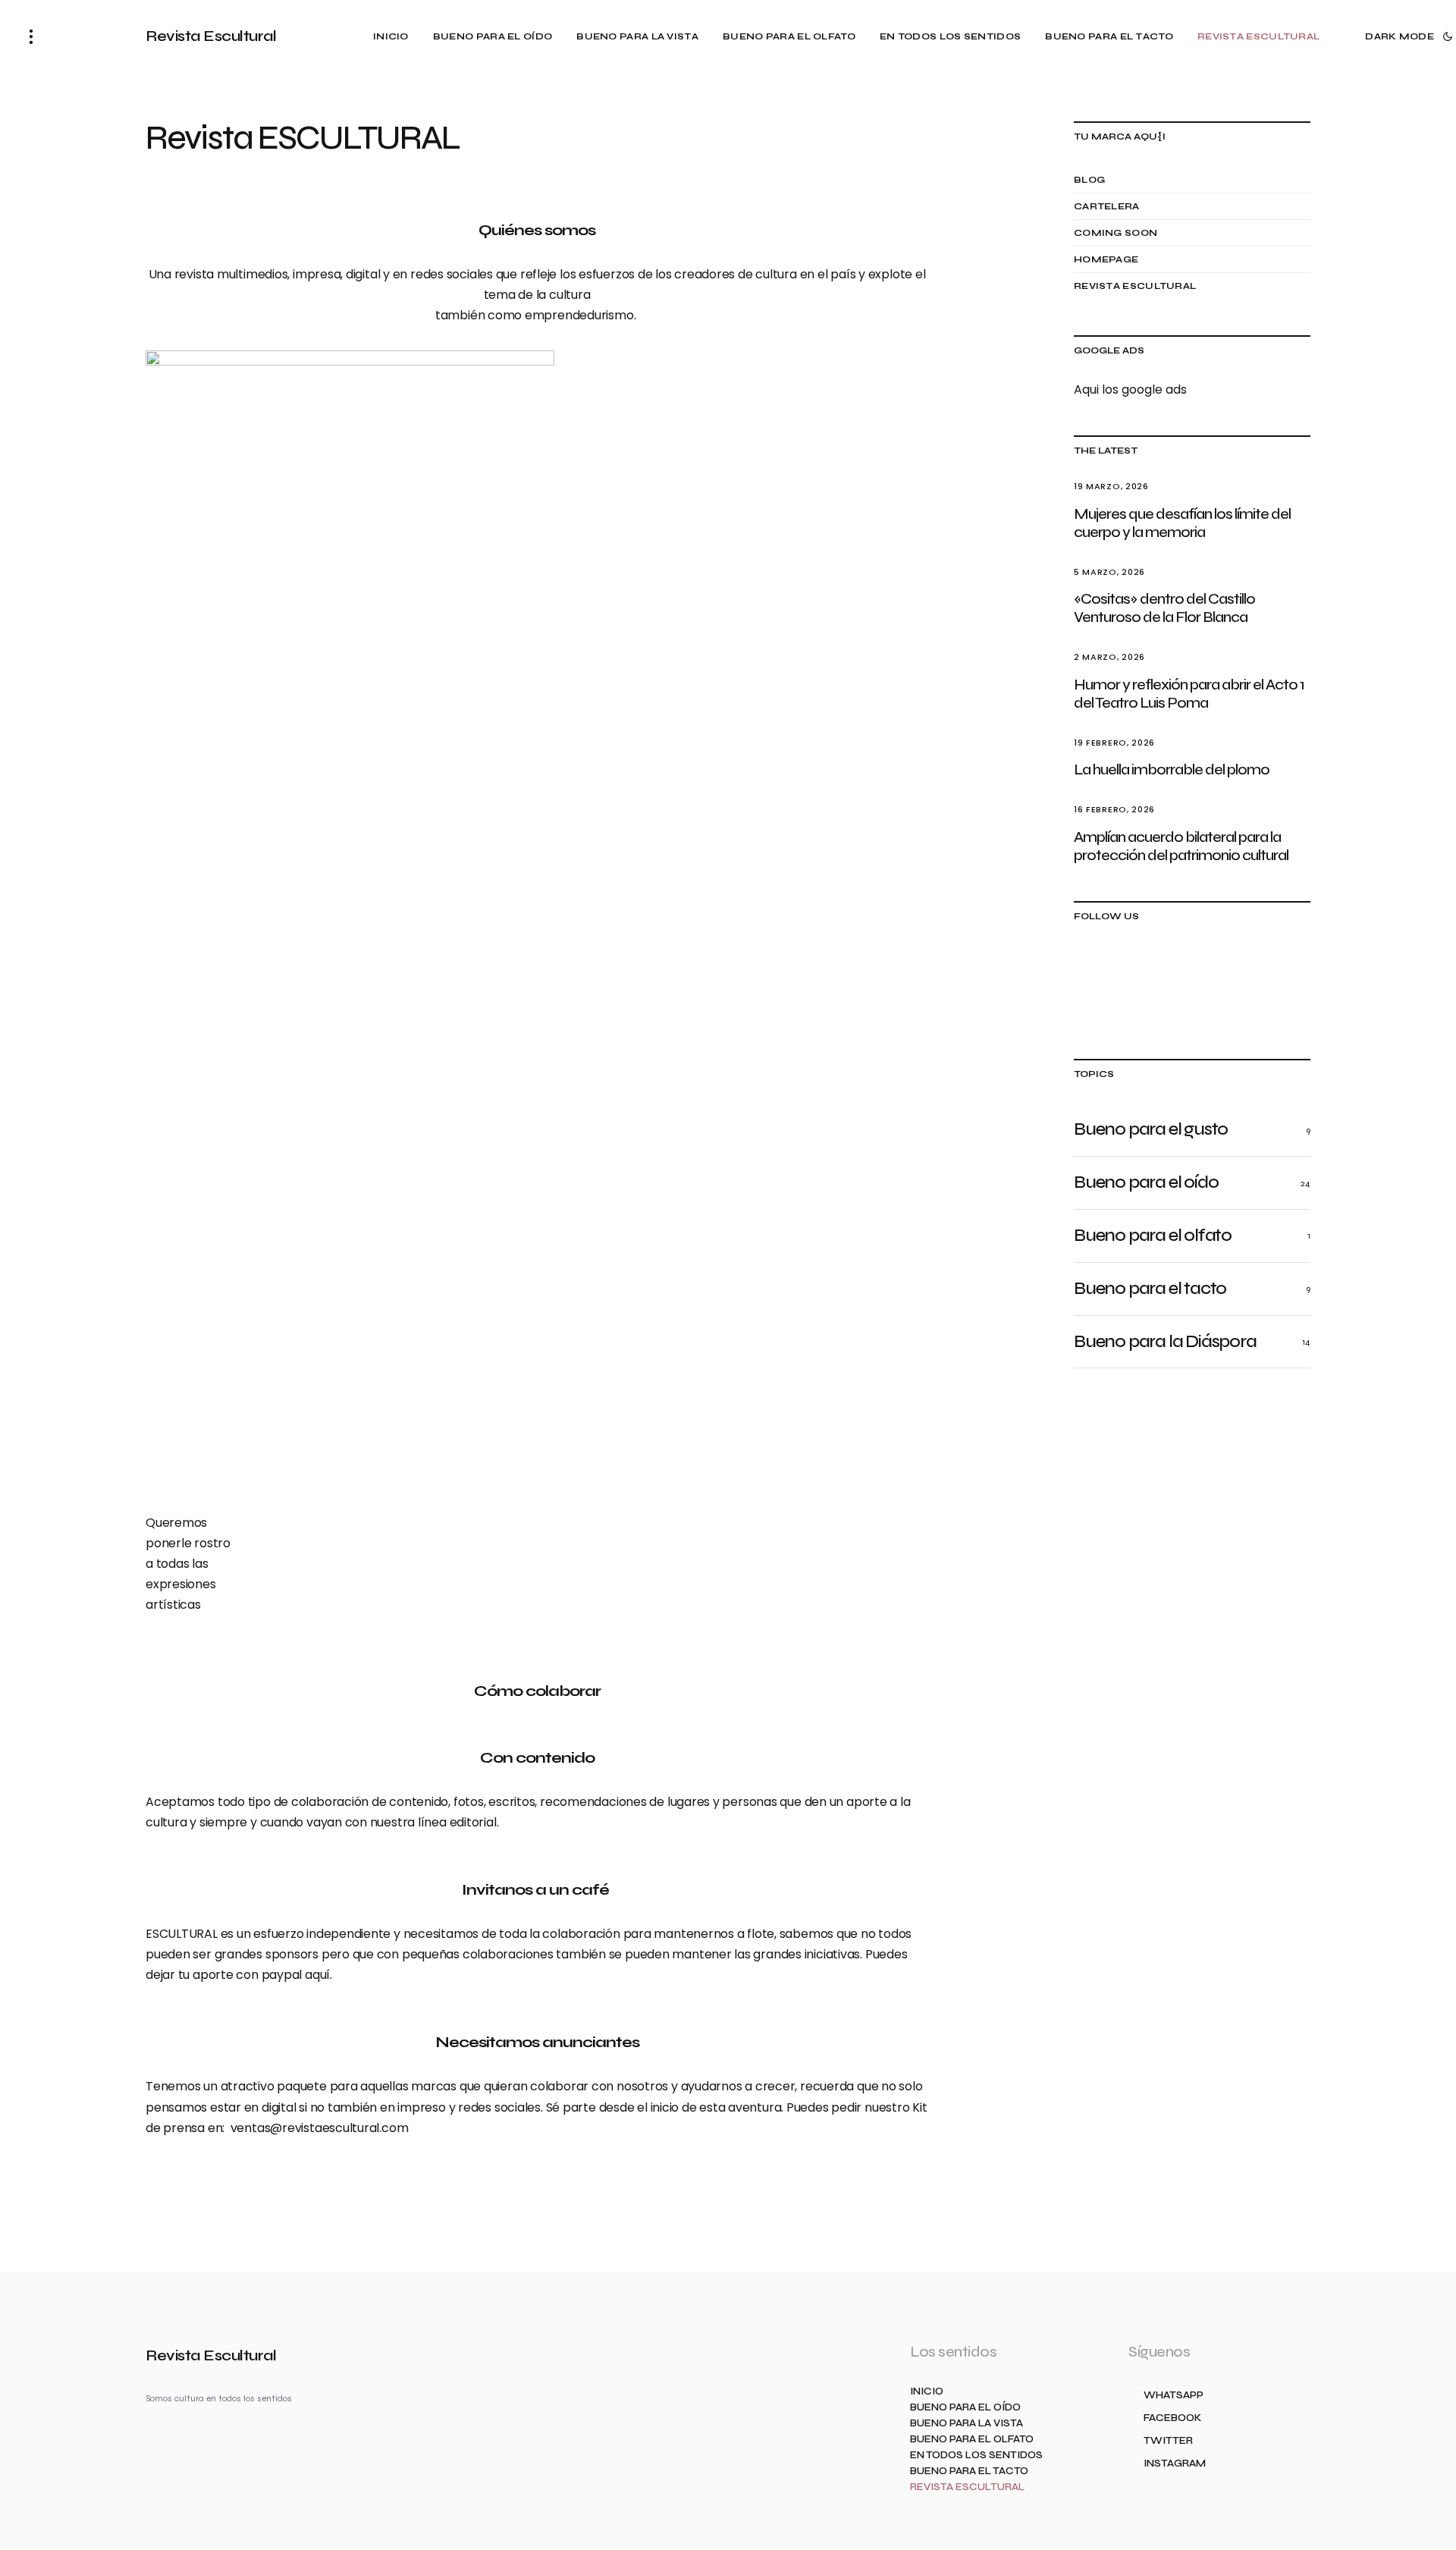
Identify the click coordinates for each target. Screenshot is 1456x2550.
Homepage (1106, 259)
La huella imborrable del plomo (1172, 769)
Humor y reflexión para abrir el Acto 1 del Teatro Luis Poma (1189, 694)
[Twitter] (1192, 966)
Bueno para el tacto (969, 2471)
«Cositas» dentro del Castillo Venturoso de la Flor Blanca (1164, 608)
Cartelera (1107, 206)
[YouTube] (1288, 966)
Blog (1089, 180)
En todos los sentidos (976, 2456)
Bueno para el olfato (972, 2440)
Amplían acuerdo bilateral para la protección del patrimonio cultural (1181, 846)
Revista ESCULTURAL (1135, 286)
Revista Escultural (211, 36)
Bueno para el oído (965, 2408)
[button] (31, 36)
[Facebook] (1144, 966)
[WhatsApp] (1096, 966)
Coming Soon (1116, 233)
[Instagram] (1240, 966)
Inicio (927, 2392)
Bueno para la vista (966, 2424)
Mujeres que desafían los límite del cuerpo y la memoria (1182, 523)
